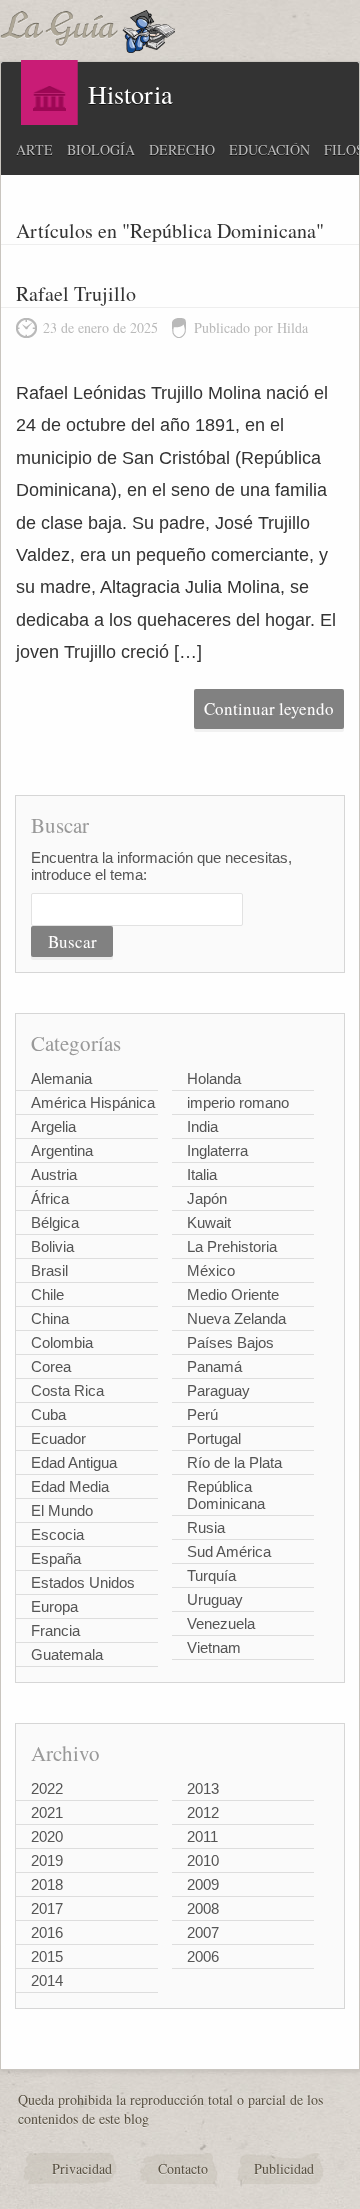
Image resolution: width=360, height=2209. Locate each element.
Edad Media (70, 1486)
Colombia (62, 1342)
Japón (207, 1198)
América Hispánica (93, 1102)
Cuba (48, 1414)
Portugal (214, 1438)
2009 (203, 1884)
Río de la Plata (234, 1462)
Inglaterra (217, 1150)
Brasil (49, 1270)
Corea (51, 1366)
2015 (47, 1956)
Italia (202, 1174)
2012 (203, 1812)
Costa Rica (67, 1390)
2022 (47, 1788)
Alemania (61, 1078)
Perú (202, 1414)
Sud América (229, 1551)
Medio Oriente (233, 1294)
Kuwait (209, 1222)
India (202, 1126)
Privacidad (82, 2168)
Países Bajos (230, 1342)
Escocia (57, 1534)
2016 (47, 1932)
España (56, 1558)
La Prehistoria (232, 1246)
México (211, 1270)
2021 (47, 1812)
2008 (203, 1908)
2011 (202, 1836)
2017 (47, 1908)
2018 (47, 1884)
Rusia (206, 1527)
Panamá (214, 1366)
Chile (47, 1294)
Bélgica (55, 1222)
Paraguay (218, 1390)
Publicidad (284, 2168)
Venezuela (221, 1623)
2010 (203, 1860)
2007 (203, 1932)
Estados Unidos (83, 1582)
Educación (269, 149)
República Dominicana (226, 1495)
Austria (54, 1174)
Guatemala (67, 1654)
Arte (34, 149)
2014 (47, 1980)
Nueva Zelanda (236, 1318)
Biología (101, 149)
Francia (55, 1630)
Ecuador (58, 1438)
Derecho (182, 149)
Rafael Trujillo (76, 293)
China (50, 1318)
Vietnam (214, 1647)
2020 (47, 1836)
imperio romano (238, 1102)
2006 (203, 1956)
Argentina (62, 1150)
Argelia (53, 1126)
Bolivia (52, 1246)
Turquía (211, 1575)
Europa (54, 1606)
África (50, 1198)
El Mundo (62, 1510)
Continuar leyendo (269, 708)
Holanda (214, 1078)
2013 (203, 1788)
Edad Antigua (74, 1462)
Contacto (183, 2168)
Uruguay (215, 1599)
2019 (47, 1860)
